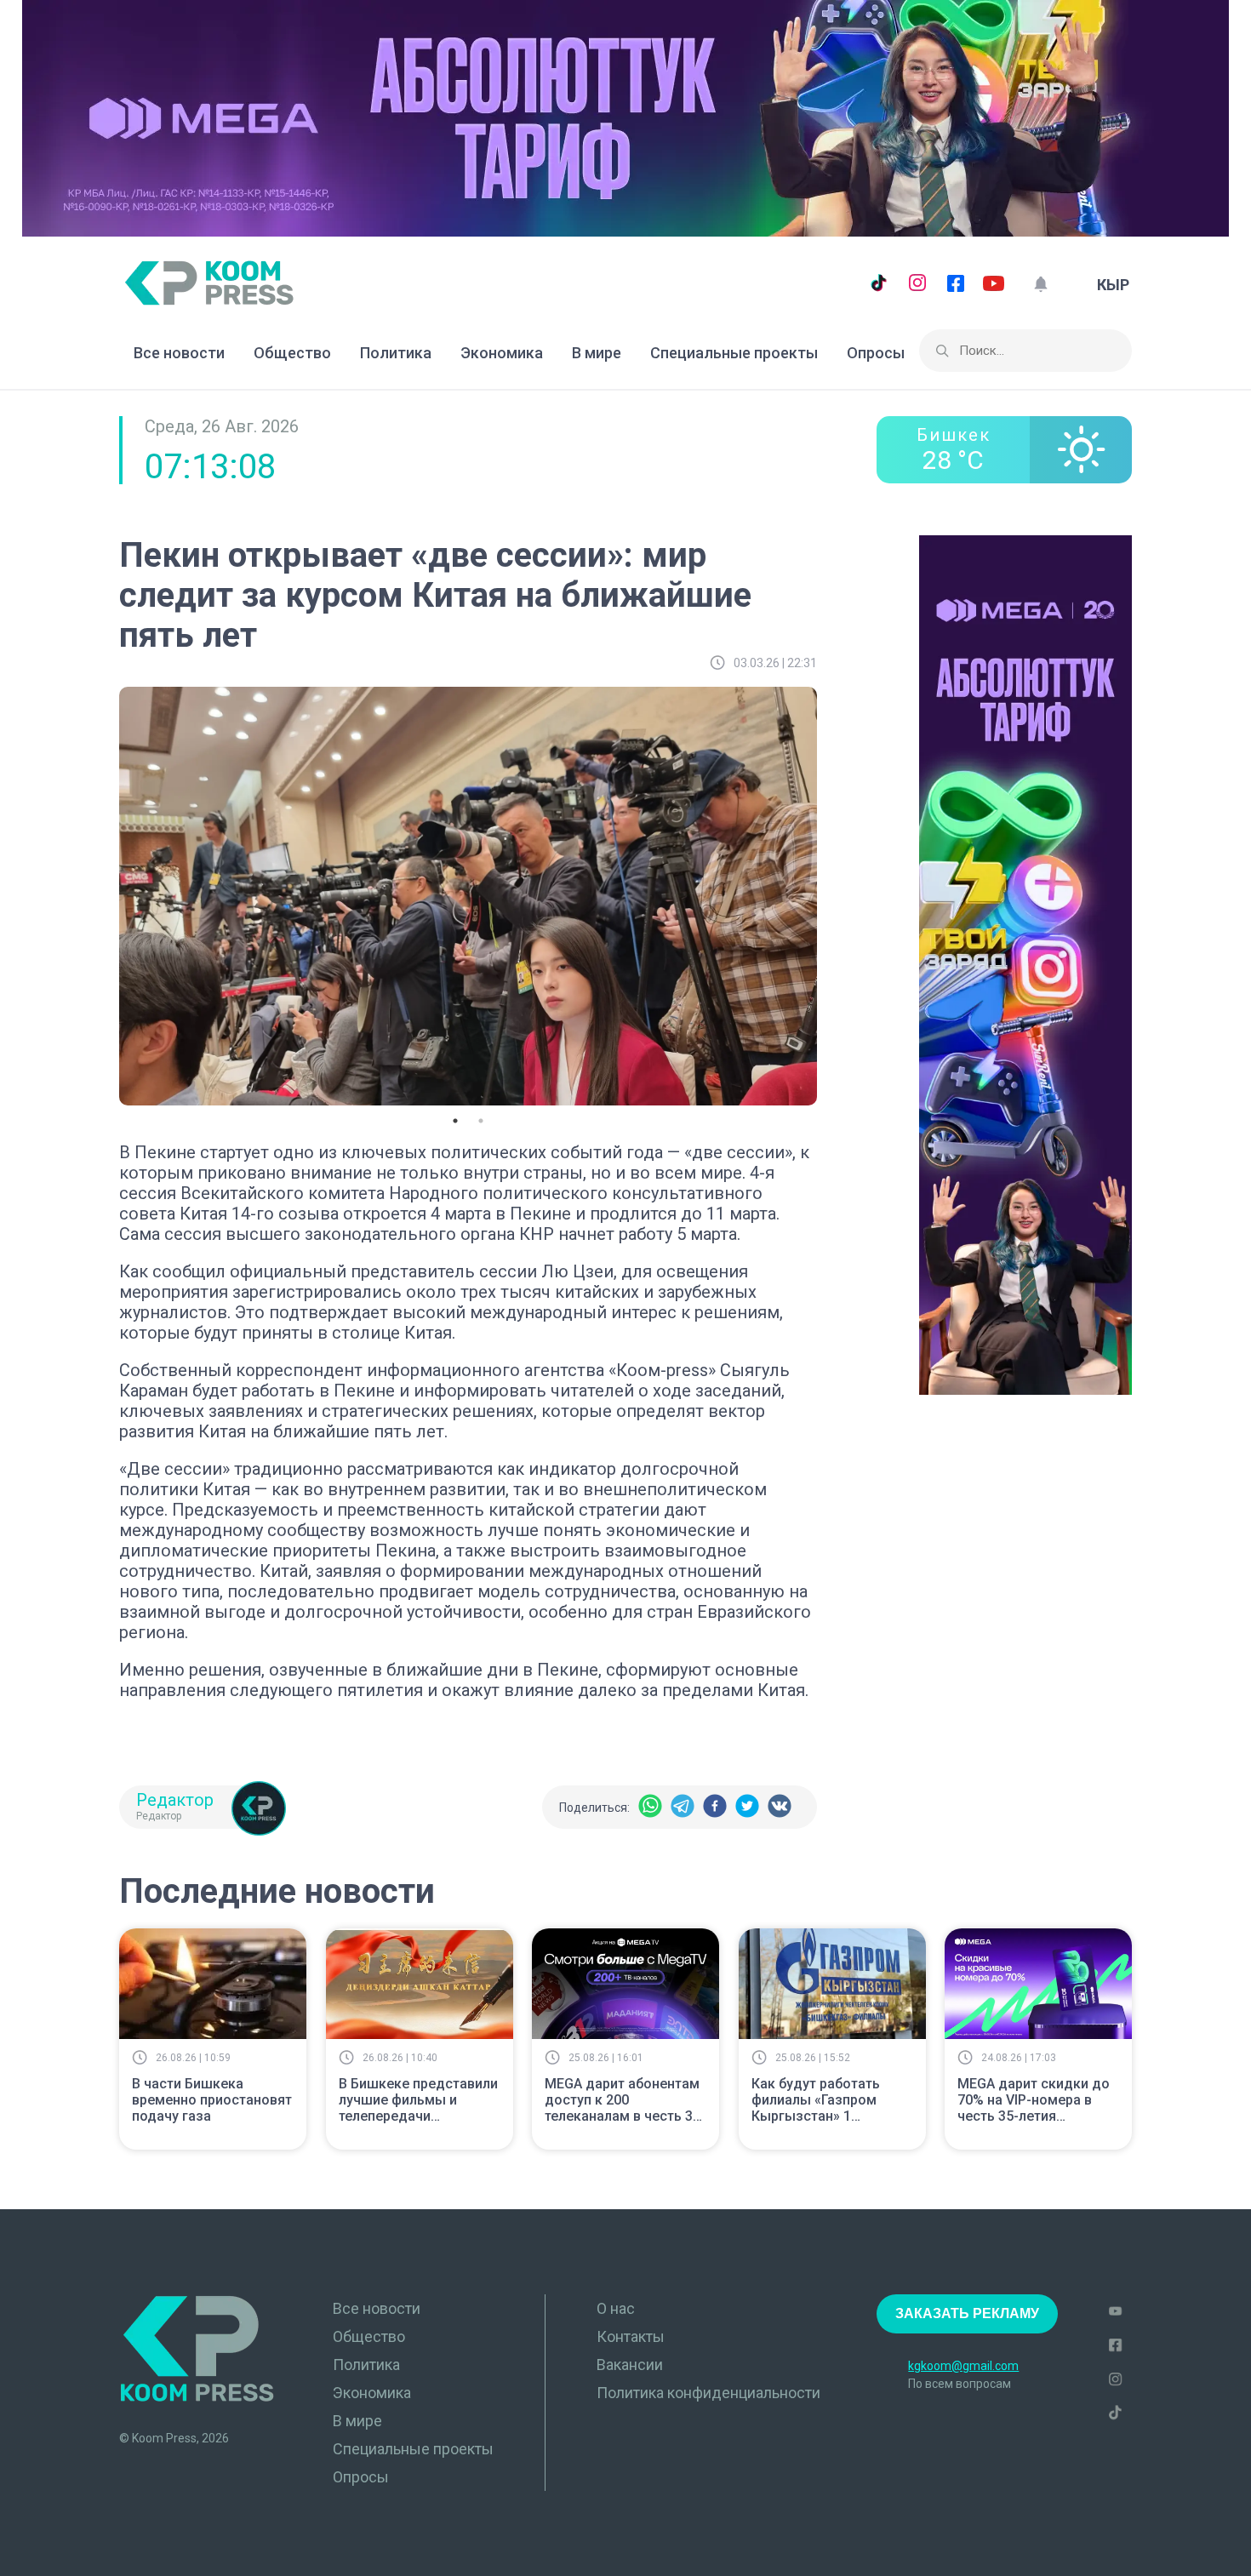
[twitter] (747, 1807)
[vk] (780, 1807)
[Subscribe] (1040, 285)
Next (830, 894)
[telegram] (683, 1807)
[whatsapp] (650, 1807)
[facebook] (715, 1807)
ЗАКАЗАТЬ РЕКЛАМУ (967, 2313)
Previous (106, 894)
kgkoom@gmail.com (963, 2366)
